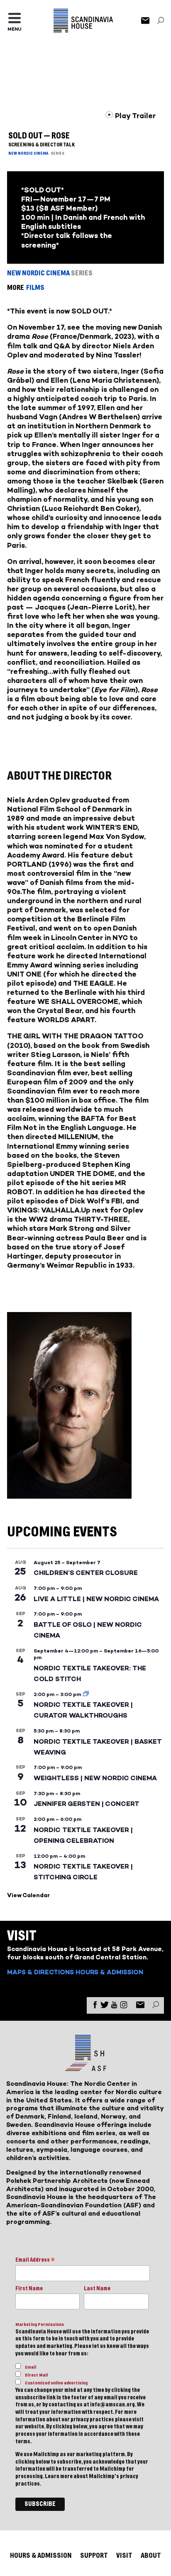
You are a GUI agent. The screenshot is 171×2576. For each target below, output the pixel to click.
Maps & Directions (40, 1972)
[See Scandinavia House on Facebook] (95, 2006)
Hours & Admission (109, 1972)
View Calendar (28, 1895)
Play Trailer (134, 116)
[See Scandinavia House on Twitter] (105, 2006)
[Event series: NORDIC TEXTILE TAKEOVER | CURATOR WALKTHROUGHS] (86, 1694)
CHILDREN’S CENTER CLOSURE (86, 1573)
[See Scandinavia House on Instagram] (124, 2006)
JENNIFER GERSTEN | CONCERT (87, 1804)
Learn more (59, 2476)
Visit (124, 2555)
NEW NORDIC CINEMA (28, 153)
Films (35, 288)
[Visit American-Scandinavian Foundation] (85, 2068)
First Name (29, 2289)
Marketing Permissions (40, 2324)
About (151, 2555)
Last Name (97, 2289)
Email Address (35, 2261)
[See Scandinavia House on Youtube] (114, 2006)
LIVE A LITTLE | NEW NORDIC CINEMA (96, 1599)
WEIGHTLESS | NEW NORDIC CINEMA (95, 1778)
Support (94, 2555)
